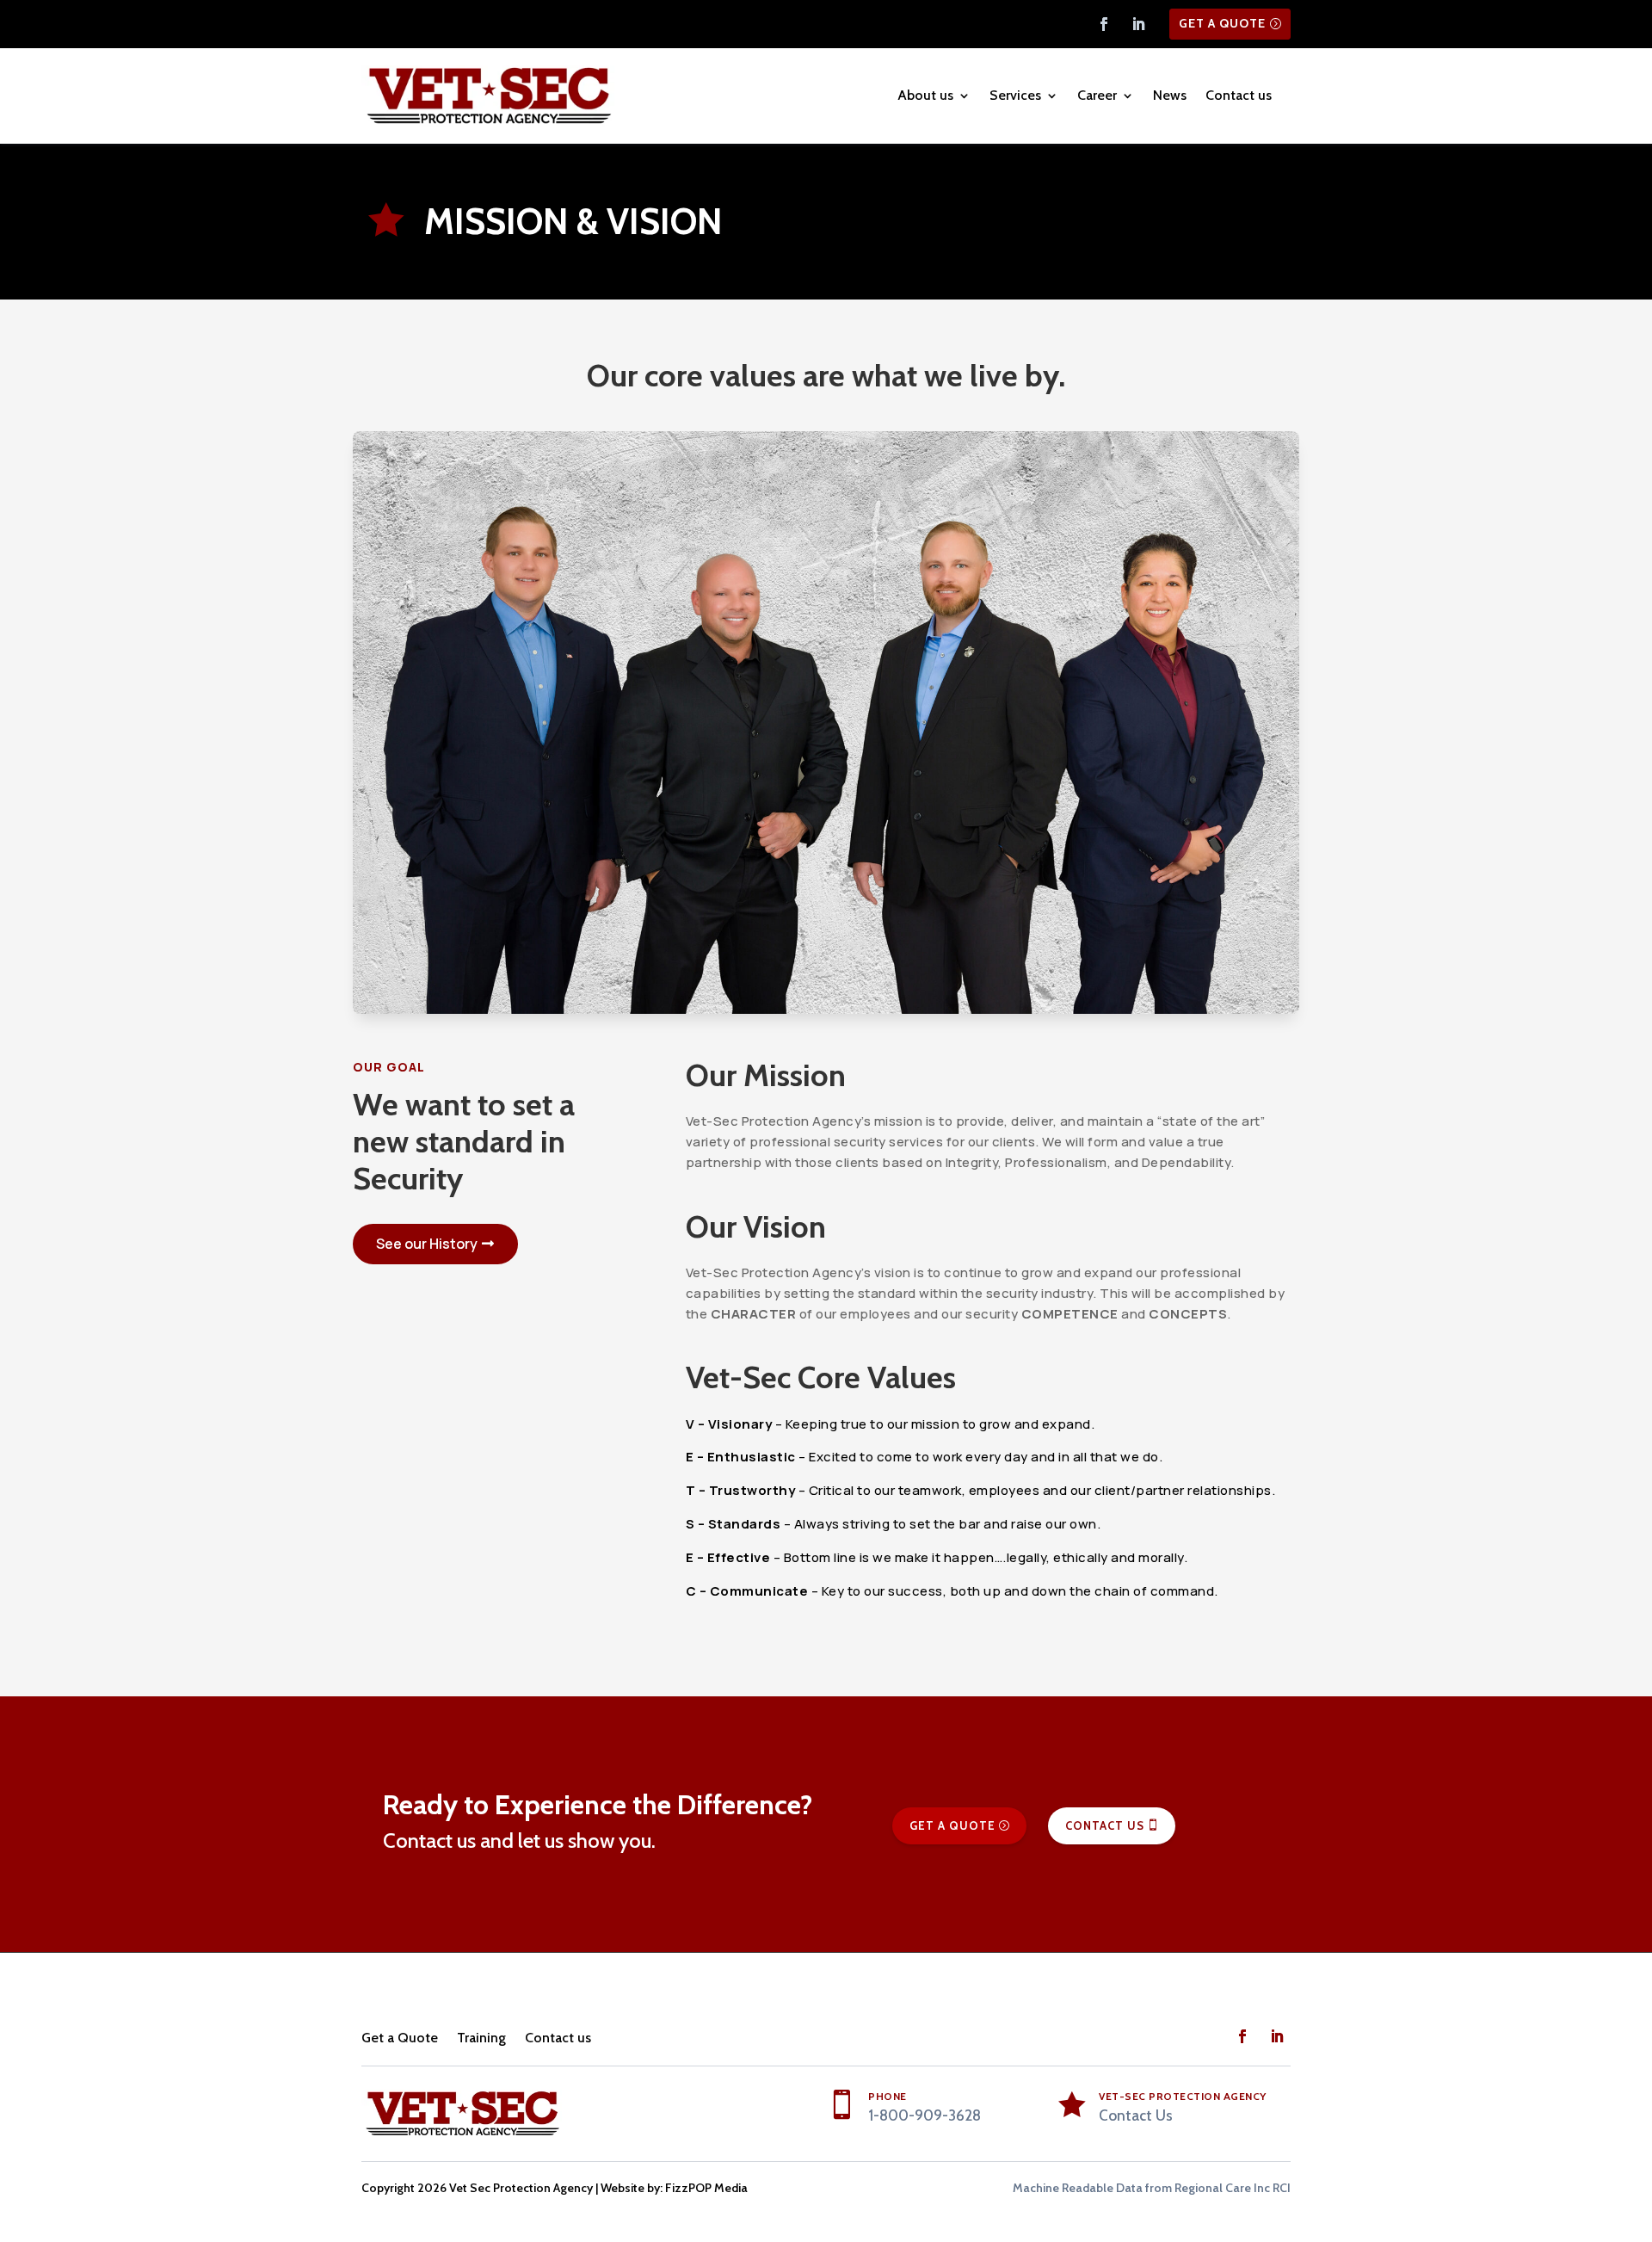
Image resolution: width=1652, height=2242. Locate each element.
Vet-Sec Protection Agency (1183, 2096)
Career (1097, 95)
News (1170, 95)
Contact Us (1105, 1825)
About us (925, 95)
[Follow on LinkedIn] (1138, 24)
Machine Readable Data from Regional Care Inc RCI (1152, 2188)
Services (1015, 95)
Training (481, 2038)
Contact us (1239, 95)
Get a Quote (1222, 23)
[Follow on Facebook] (1104, 24)
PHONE (888, 2096)
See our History (427, 1244)
